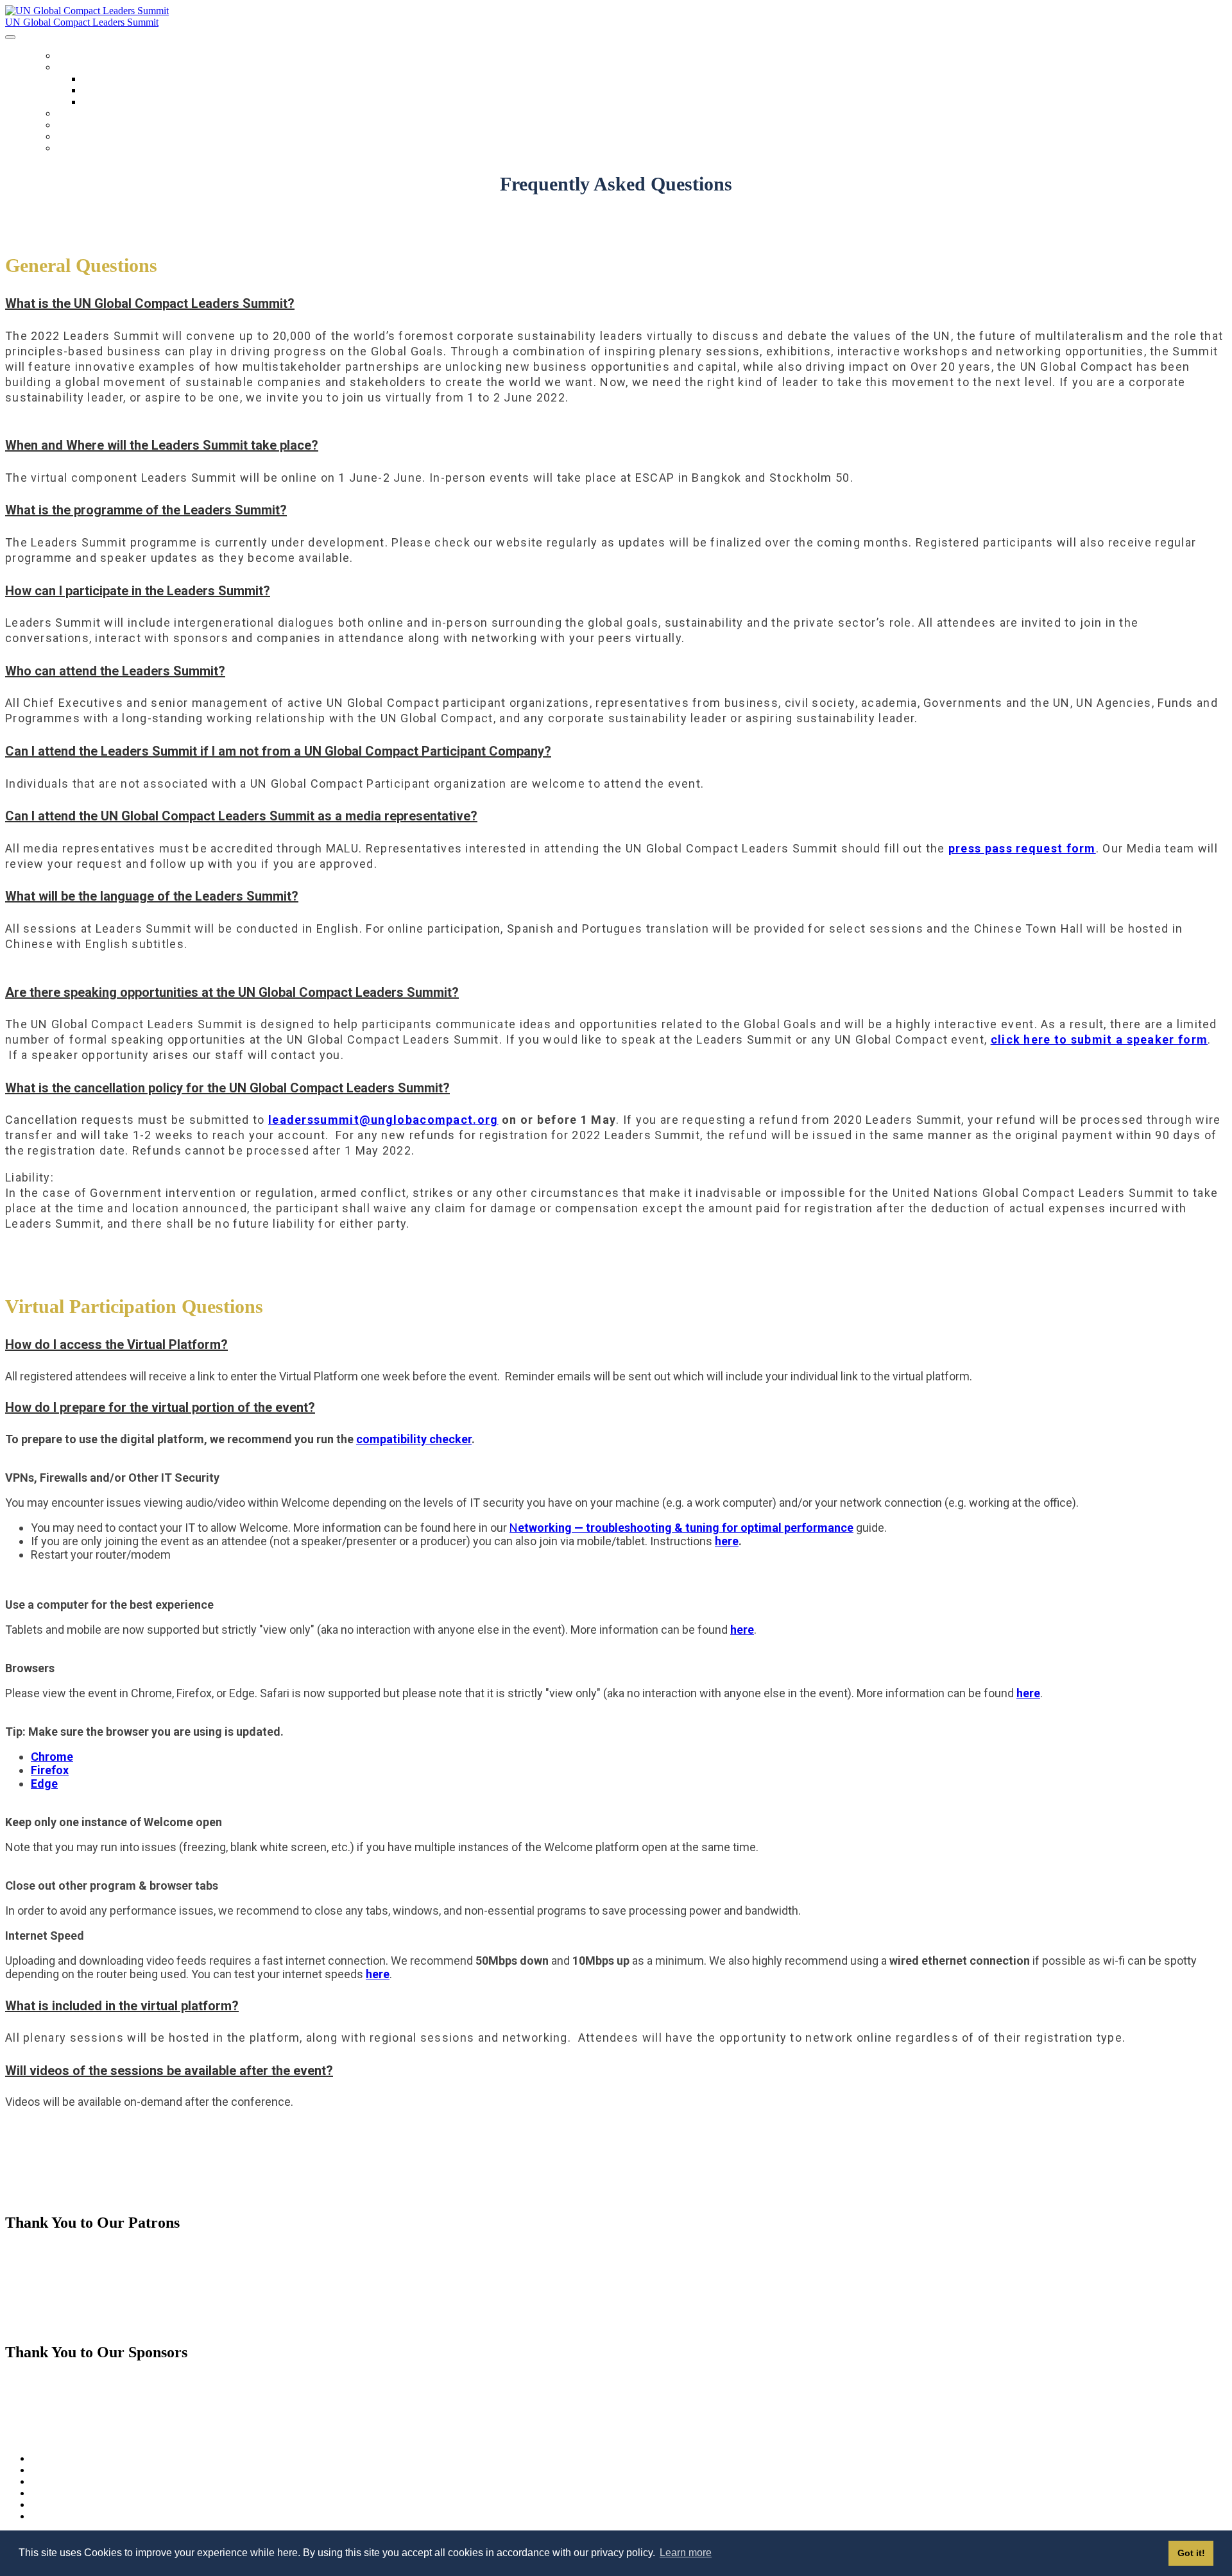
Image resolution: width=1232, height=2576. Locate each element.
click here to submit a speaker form (1099, 1039)
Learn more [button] (686, 2553)
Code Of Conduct (114, 102)
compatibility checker (414, 1439)
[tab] (616, 303)
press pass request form (1022, 848)
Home (70, 56)
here (727, 1541)
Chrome (52, 1757)
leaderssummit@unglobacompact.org (383, 1120)
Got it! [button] (1191, 2553)
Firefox (50, 1770)
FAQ (65, 137)
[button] (616, 303)
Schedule (79, 114)
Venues (95, 91)
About (71, 68)
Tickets (75, 148)
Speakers (78, 125)
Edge (44, 1784)
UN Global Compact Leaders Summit (82, 22)
